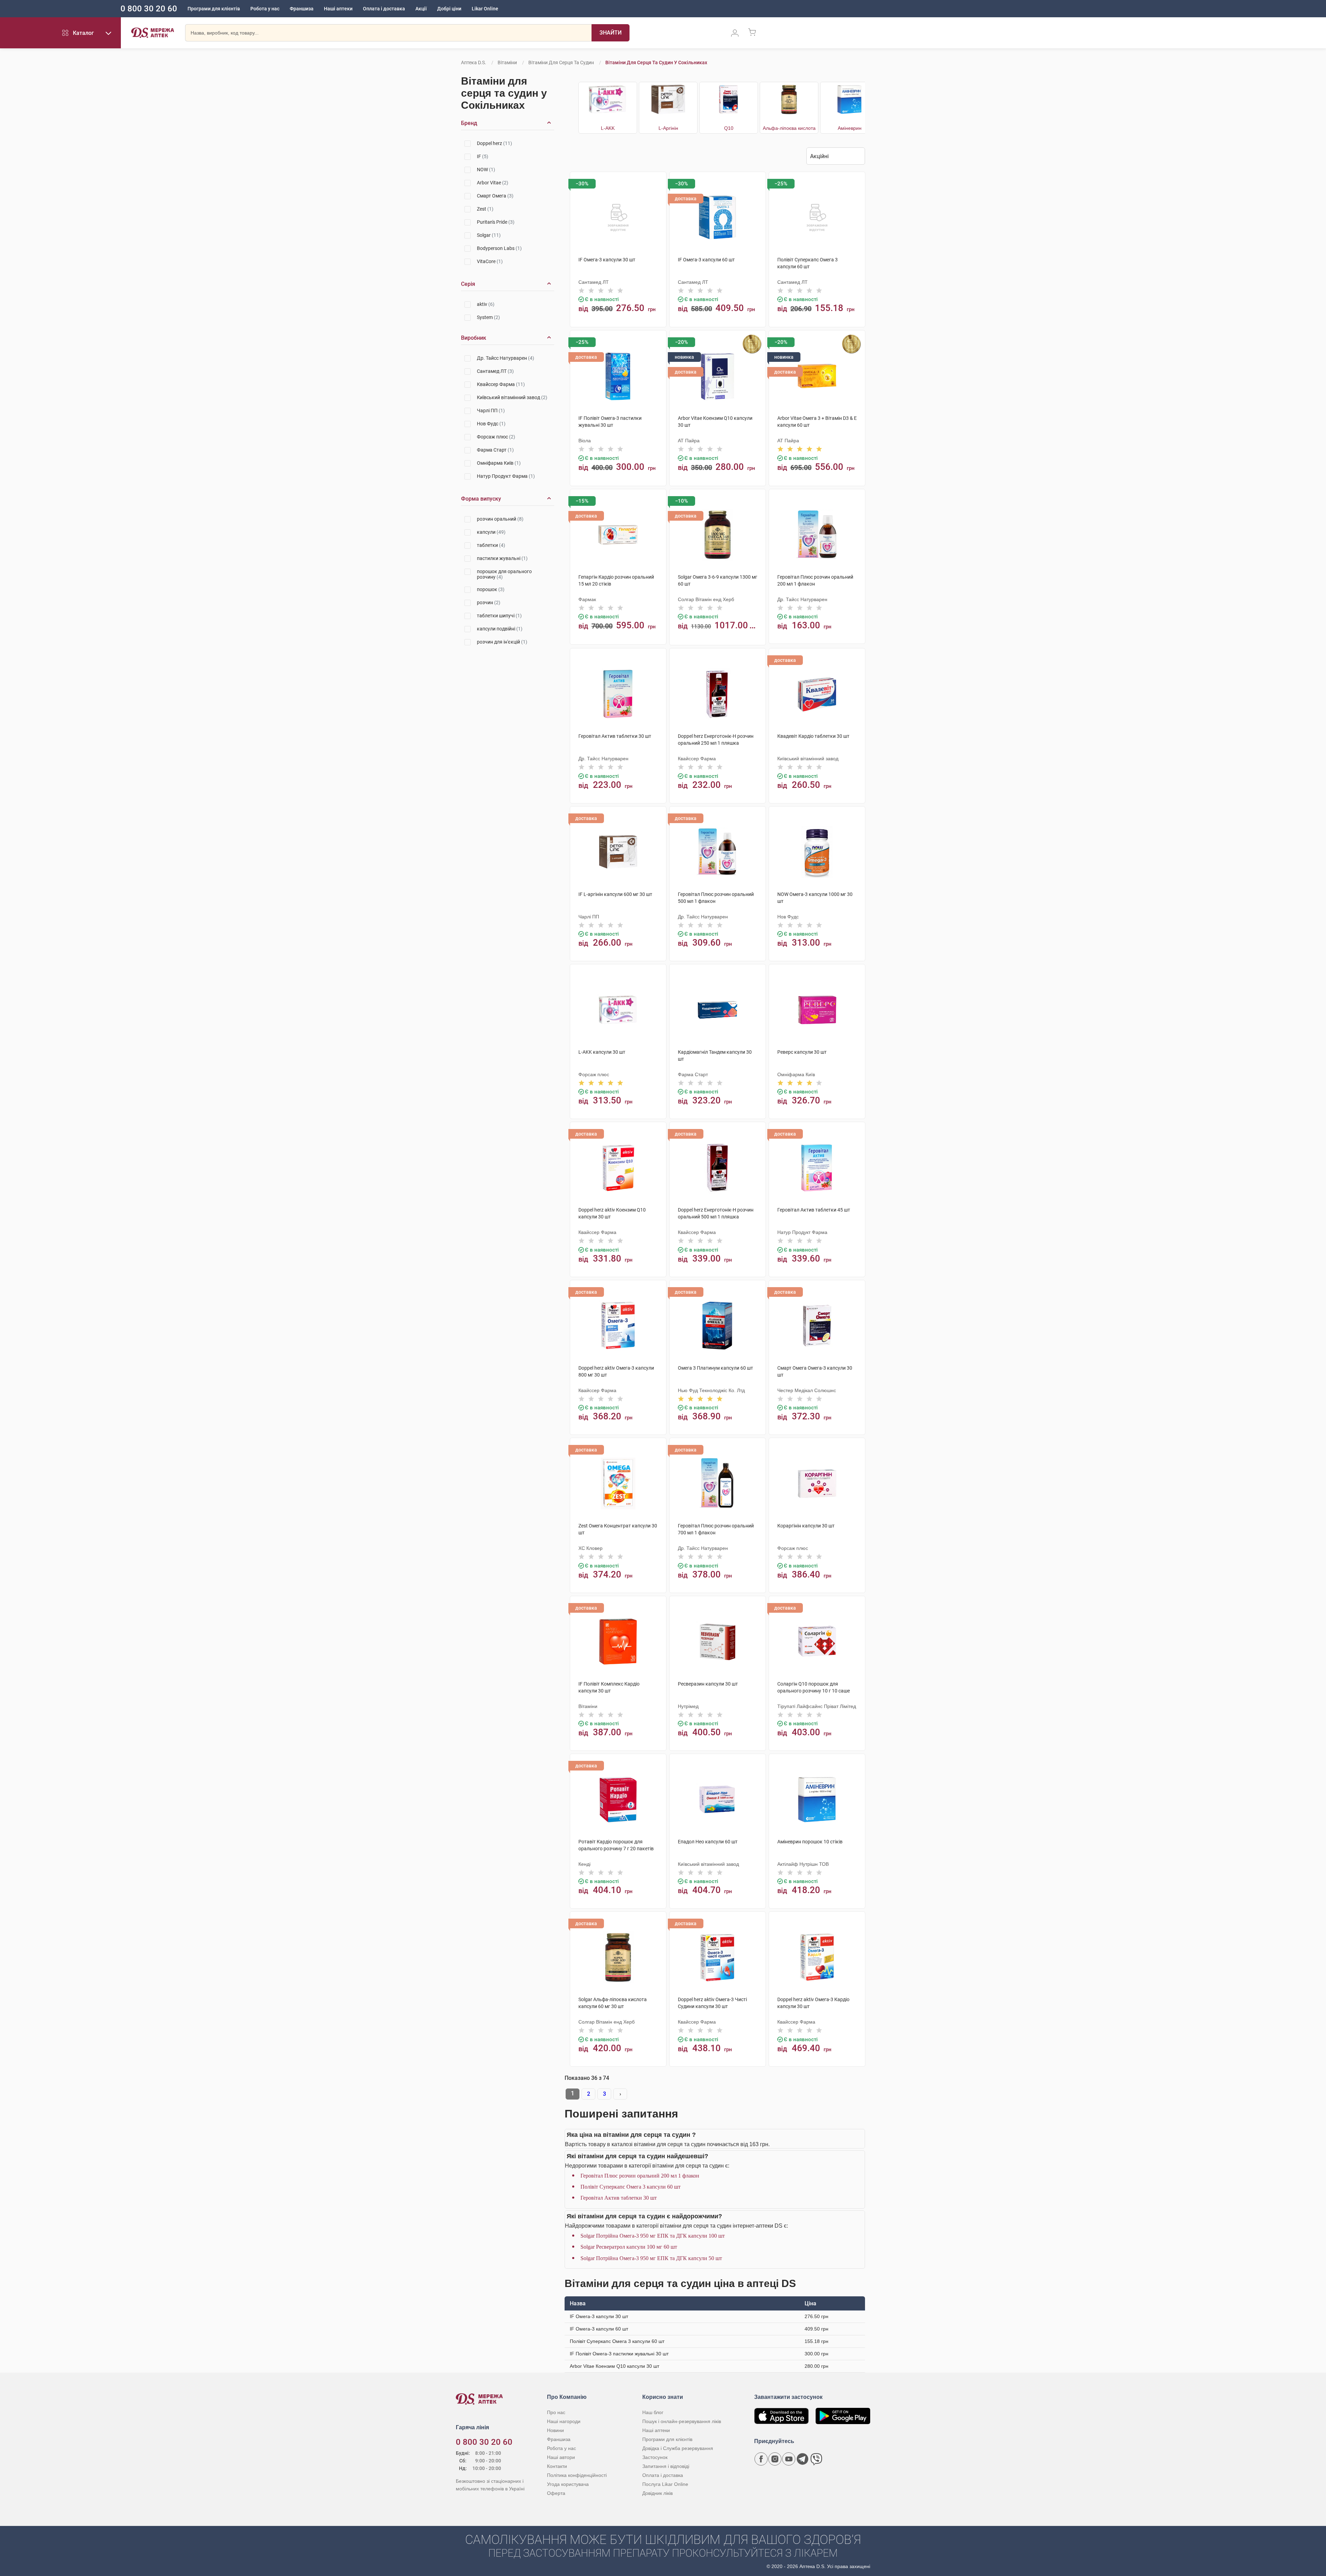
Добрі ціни (449, 9)
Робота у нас (265, 9)
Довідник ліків (657, 2493)
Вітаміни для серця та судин (561, 62)
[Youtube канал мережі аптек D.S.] (789, 2459)
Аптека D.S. (474, 62)
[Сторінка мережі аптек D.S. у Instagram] (775, 2459)
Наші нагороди (564, 2421)
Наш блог (653, 2412)
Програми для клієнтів (214, 9)
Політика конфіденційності (577, 2475)
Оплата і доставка (384, 9)
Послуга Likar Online (665, 2484)
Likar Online (485, 9)
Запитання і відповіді (666, 2466)
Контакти (557, 2466)
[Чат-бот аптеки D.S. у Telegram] (803, 2459)
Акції (421, 9)
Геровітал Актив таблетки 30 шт (619, 2198)
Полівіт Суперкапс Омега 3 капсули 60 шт (631, 2187)
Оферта (556, 2493)
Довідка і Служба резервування (678, 2448)
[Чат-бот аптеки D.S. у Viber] (816, 2459)
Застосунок (655, 2457)
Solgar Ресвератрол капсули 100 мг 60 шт (629, 2247)
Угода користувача (568, 2484)
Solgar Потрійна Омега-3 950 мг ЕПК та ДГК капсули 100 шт (653, 2236)
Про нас (556, 2412)
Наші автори (561, 2457)
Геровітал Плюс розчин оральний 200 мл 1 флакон (640, 2176)
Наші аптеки (338, 9)
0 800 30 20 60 (149, 9)
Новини (555, 2430)
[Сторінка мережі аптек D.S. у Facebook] (761, 2459)
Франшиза (302, 9)
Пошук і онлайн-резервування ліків (682, 2421)
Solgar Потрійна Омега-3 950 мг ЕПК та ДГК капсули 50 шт (651, 2258)
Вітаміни (507, 62)
